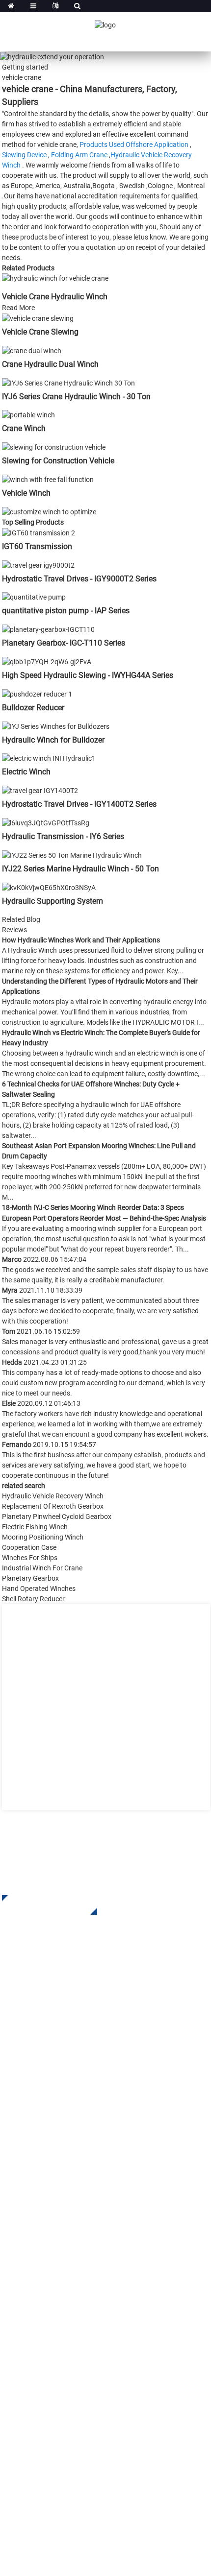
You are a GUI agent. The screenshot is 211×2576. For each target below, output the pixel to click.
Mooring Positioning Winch (43, 1537)
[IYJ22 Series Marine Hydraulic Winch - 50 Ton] (72, 855)
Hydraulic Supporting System (53, 901)
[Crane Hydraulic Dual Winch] (32, 350)
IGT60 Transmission (37, 546)
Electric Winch (26, 772)
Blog (10, 2313)
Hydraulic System (32, 2169)
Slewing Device (24, 155)
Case (11, 2284)
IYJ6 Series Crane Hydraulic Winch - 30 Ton (76, 397)
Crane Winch (24, 428)
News (12, 2299)
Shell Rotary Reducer (33, 1599)
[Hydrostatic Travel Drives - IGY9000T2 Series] (38, 565)
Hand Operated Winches (39, 1589)
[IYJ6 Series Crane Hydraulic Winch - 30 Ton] (68, 383)
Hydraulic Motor (30, 2139)
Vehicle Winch (26, 493)
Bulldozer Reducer (33, 708)
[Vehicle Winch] (48, 479)
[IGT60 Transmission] (39, 532)
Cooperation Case (29, 1547)
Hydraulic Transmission (43, 2125)
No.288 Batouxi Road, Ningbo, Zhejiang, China (100, 2422)
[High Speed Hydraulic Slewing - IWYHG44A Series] (47, 661)
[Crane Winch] (28, 415)
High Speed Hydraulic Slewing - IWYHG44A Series (88, 675)
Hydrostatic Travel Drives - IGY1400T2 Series (79, 804)
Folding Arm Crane (79, 155)
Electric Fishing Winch (35, 1527)
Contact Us (21, 2328)
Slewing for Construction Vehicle (58, 461)
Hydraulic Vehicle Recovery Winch (53, 1496)
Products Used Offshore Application (134, 144)
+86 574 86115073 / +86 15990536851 (93, 2382)
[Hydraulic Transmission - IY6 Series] (46, 822)
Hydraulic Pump (30, 2154)
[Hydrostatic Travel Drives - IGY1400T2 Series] (40, 790)
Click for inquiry (42, 1905)
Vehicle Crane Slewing (40, 332)
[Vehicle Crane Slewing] (38, 318)
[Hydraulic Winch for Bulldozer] (56, 726)
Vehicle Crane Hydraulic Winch (55, 297)
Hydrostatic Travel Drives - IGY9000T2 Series (79, 579)
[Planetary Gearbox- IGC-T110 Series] (48, 629)
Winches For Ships (30, 1558)
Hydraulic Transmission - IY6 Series (63, 836)
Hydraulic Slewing (33, 2110)
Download (20, 2269)
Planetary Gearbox (30, 1578)
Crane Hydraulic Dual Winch (50, 364)
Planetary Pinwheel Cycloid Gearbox (57, 1517)
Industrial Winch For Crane (42, 1568)
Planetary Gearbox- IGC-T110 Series (64, 643)
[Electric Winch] (49, 758)
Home (12, 2225)
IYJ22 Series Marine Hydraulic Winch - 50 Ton (80, 869)
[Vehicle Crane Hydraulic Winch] (55, 278)
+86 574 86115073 (53, 2442)
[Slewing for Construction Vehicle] (54, 447)
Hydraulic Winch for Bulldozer (53, 740)
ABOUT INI (20, 2240)
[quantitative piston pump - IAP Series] (34, 597)
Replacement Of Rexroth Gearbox (53, 1506)
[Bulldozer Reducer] (37, 694)
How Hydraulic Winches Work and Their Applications (81, 940)
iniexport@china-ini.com (66, 2402)
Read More (18, 308)
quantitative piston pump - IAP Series (66, 611)
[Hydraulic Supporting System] (49, 887)
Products (17, 2254)
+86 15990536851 (63, 2462)
